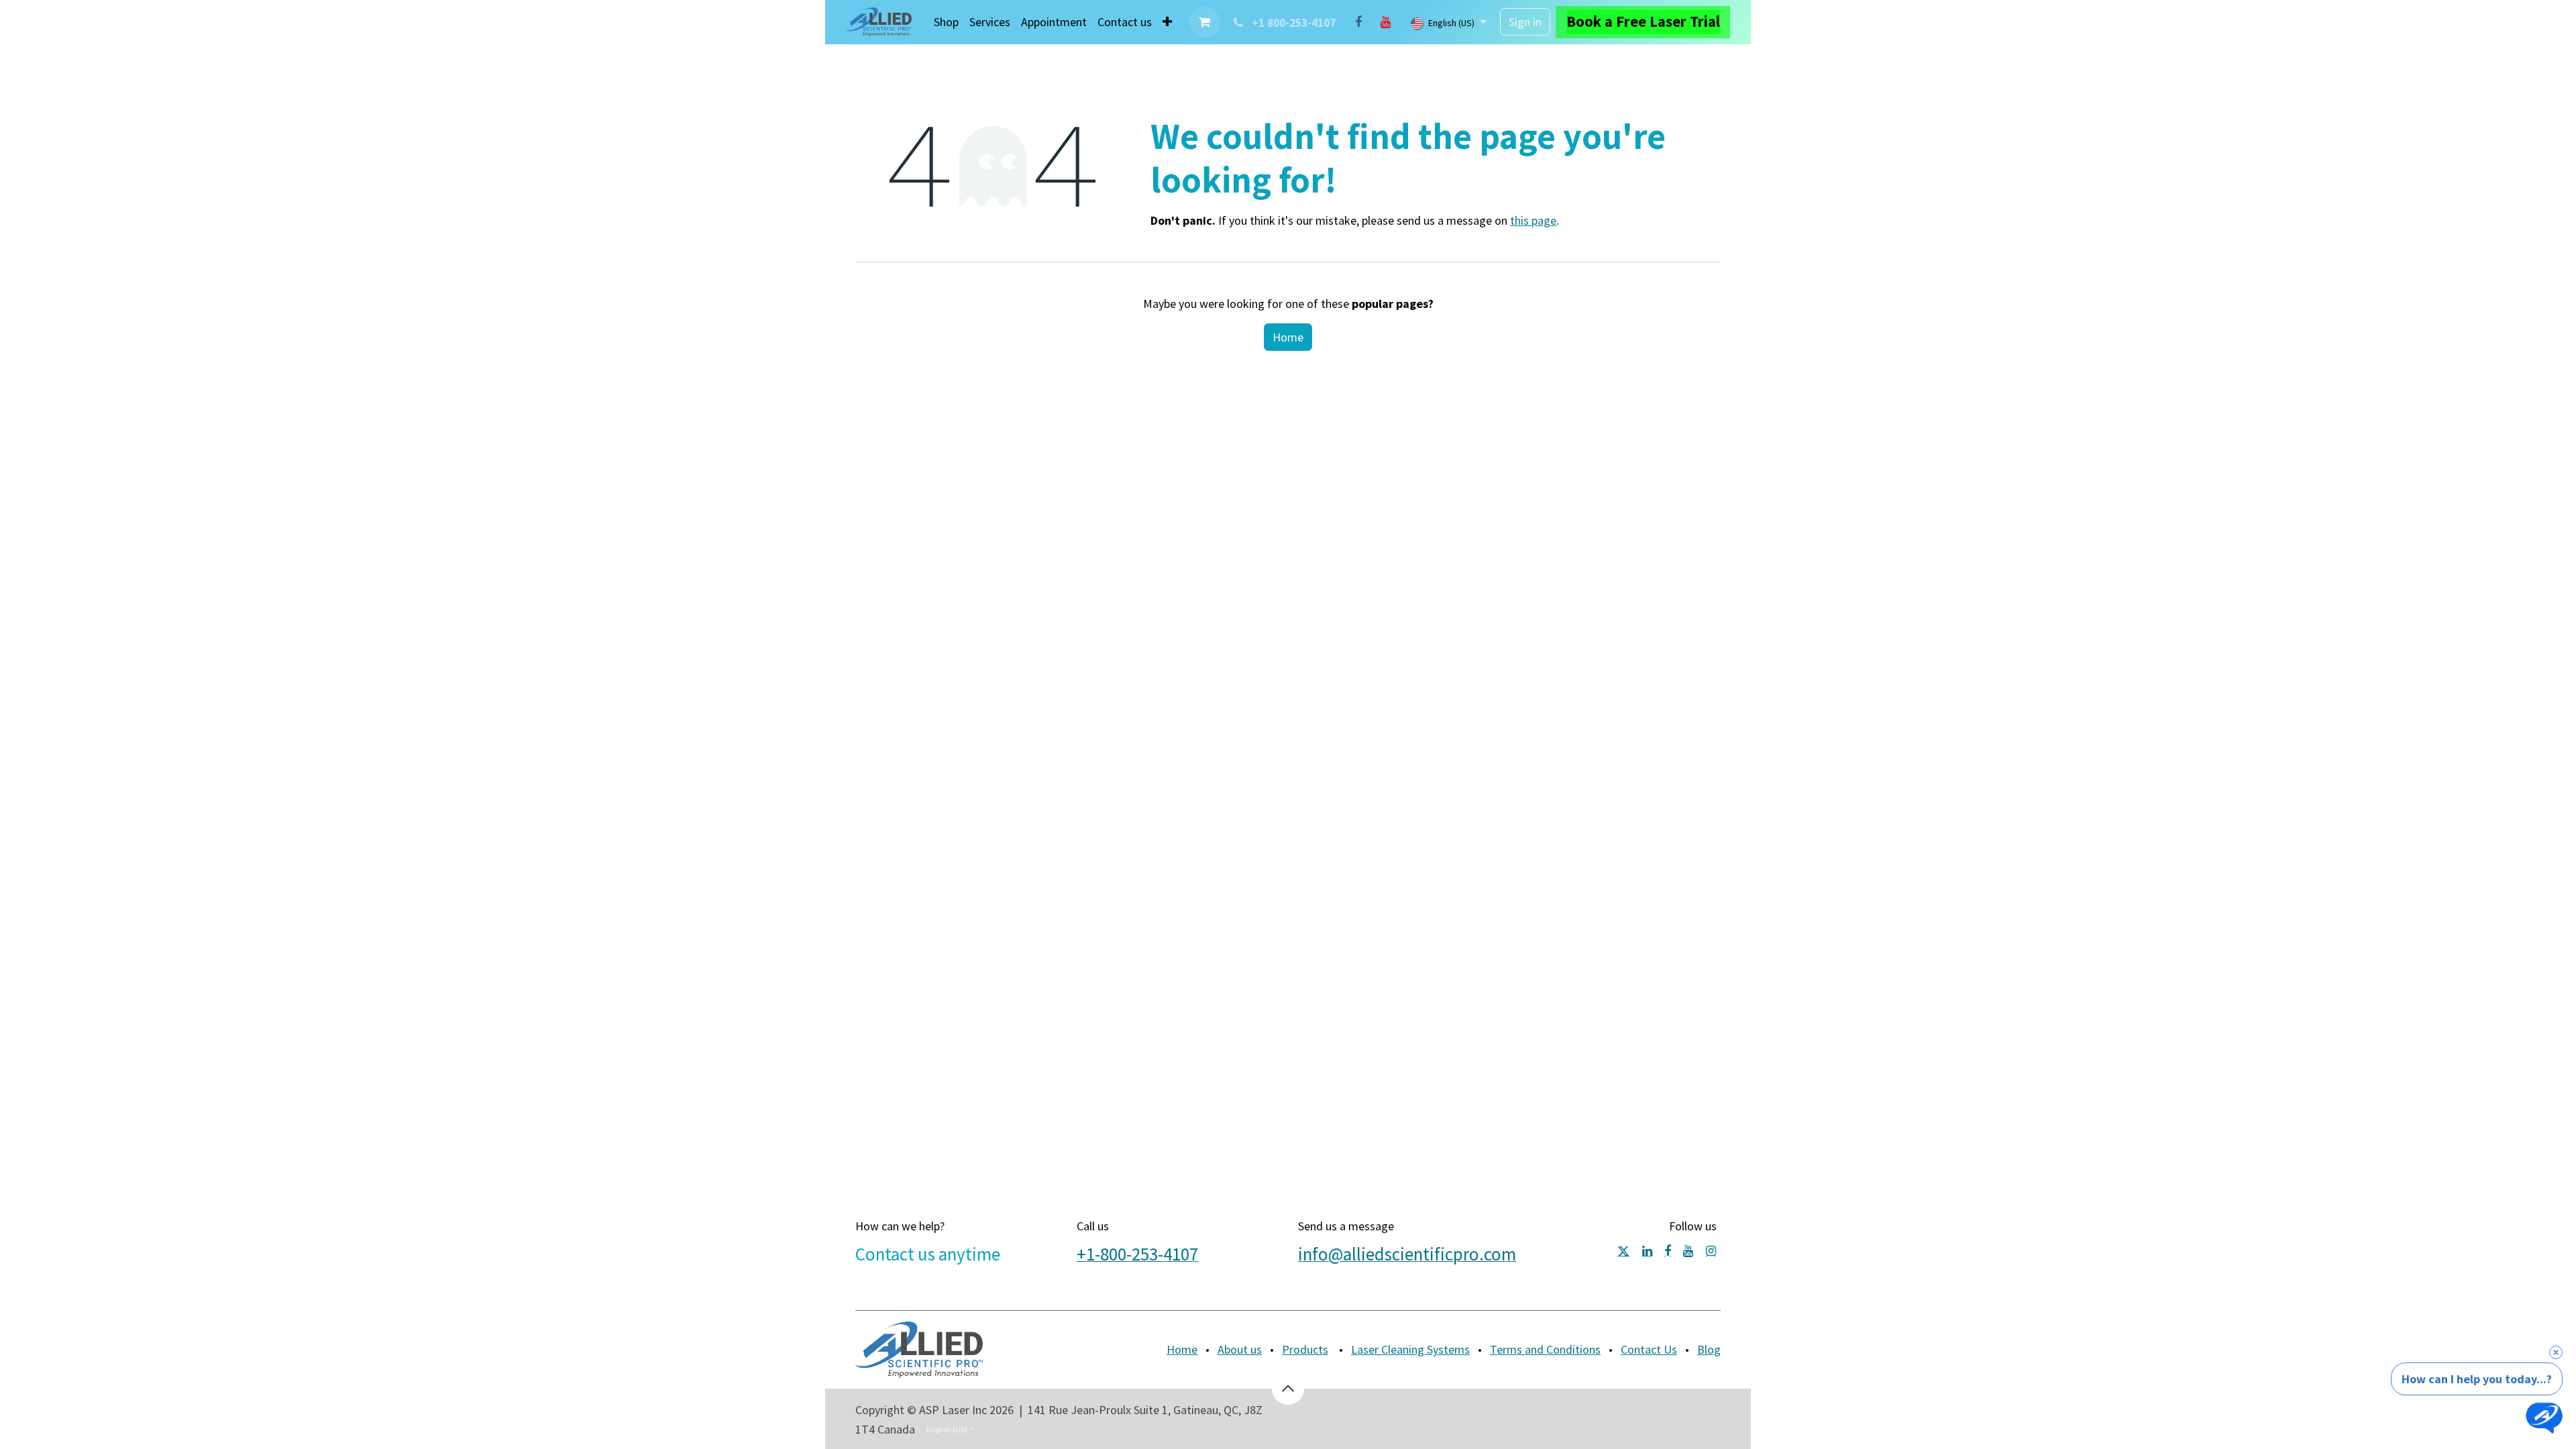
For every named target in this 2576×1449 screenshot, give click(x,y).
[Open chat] (2544, 1417)
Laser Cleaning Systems (1410, 1349)
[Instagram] (1711, 1251)
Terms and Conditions (1545, 1349)
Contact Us (1649, 1349)
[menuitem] (946, 22)
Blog (1709, 1349)
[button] (1288, 1389)
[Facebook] (1358, 22)
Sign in (1525, 22)
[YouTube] (1385, 22)
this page (1533, 220)
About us (1240, 1349)
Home (1288, 337)
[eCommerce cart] (1205, 22)
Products (1305, 1349)
